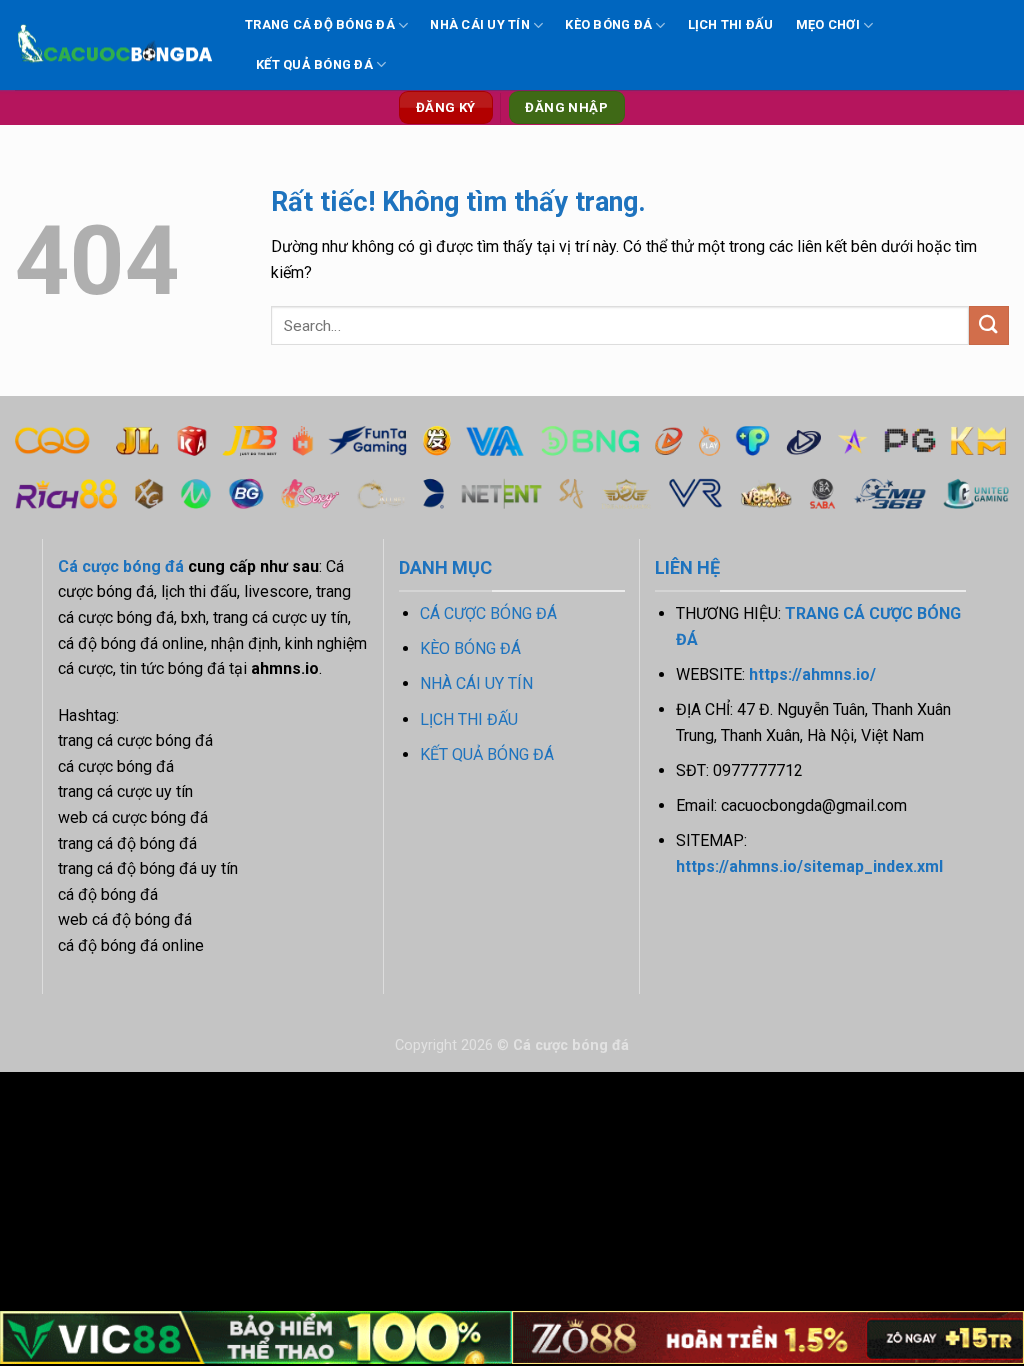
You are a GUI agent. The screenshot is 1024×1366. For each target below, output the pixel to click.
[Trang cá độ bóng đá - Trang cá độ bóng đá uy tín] (115, 45)
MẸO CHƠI (828, 24)
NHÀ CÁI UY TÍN (480, 24)
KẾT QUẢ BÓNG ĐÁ (314, 64)
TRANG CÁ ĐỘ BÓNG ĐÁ (320, 24)
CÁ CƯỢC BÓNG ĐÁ (488, 613)
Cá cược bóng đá (121, 566)
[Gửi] (989, 325)
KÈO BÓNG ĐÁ (608, 24)
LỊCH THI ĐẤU (731, 24)
